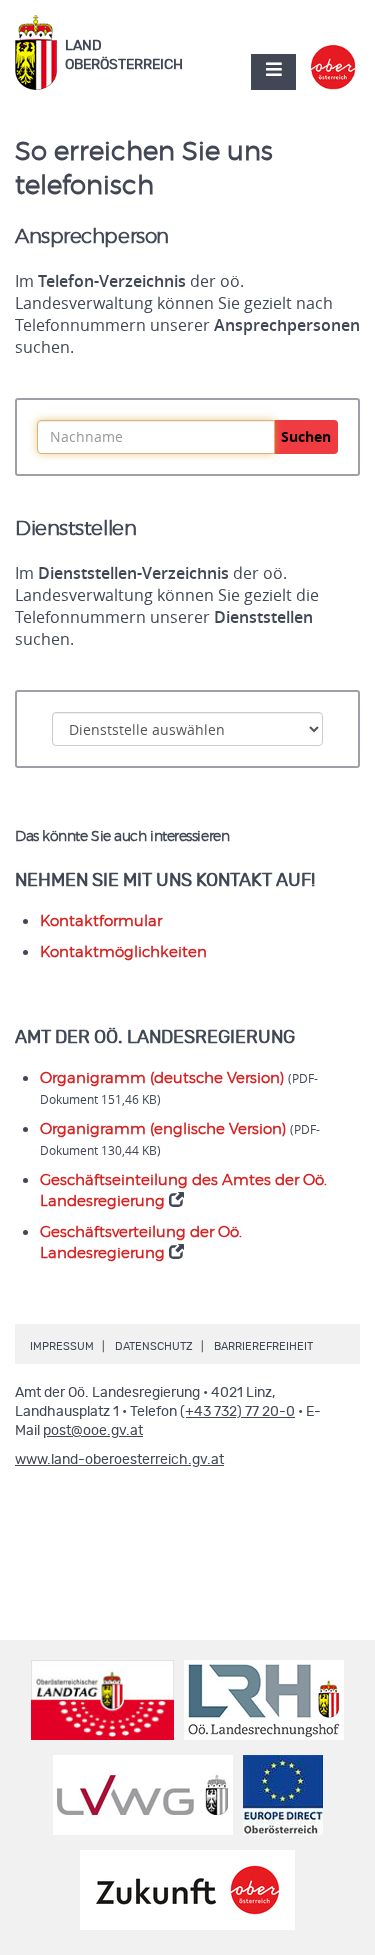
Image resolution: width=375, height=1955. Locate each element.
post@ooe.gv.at (93, 1431)
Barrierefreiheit (263, 1346)
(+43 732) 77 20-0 (237, 1412)
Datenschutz (154, 1346)
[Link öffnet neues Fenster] (333, 54)
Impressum (62, 1346)
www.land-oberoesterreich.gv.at (119, 1460)
